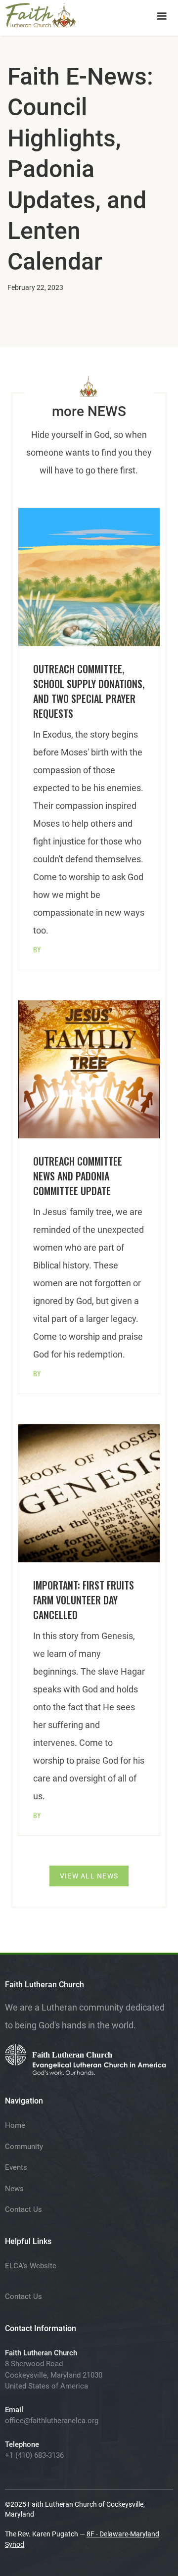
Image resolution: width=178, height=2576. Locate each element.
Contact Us (23, 2209)
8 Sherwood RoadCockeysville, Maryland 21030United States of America (54, 2375)
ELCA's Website (31, 2266)
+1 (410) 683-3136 (34, 2455)
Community (24, 2147)
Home (15, 2125)
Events (16, 2167)
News (14, 2189)
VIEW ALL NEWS (89, 1876)
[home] (41, 14)
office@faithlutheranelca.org (52, 2421)
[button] (162, 16)
